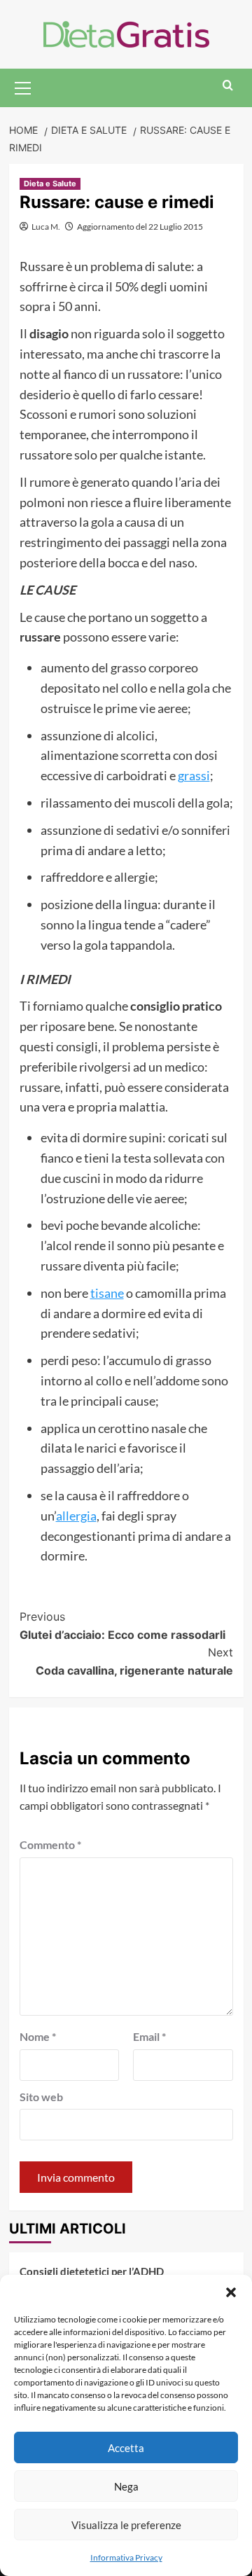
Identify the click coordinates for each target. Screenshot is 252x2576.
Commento (50, 1844)
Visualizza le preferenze (126, 2525)
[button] (231, 2292)
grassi (194, 775)
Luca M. (46, 227)
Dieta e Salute (50, 183)
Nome (38, 2036)
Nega (126, 2486)
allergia (76, 1516)
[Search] (228, 86)
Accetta (126, 2448)
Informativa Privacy (126, 2557)
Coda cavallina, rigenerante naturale (134, 1661)
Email (149, 2036)
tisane (107, 1293)
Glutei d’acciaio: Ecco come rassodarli (122, 1626)
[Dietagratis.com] (126, 33)
